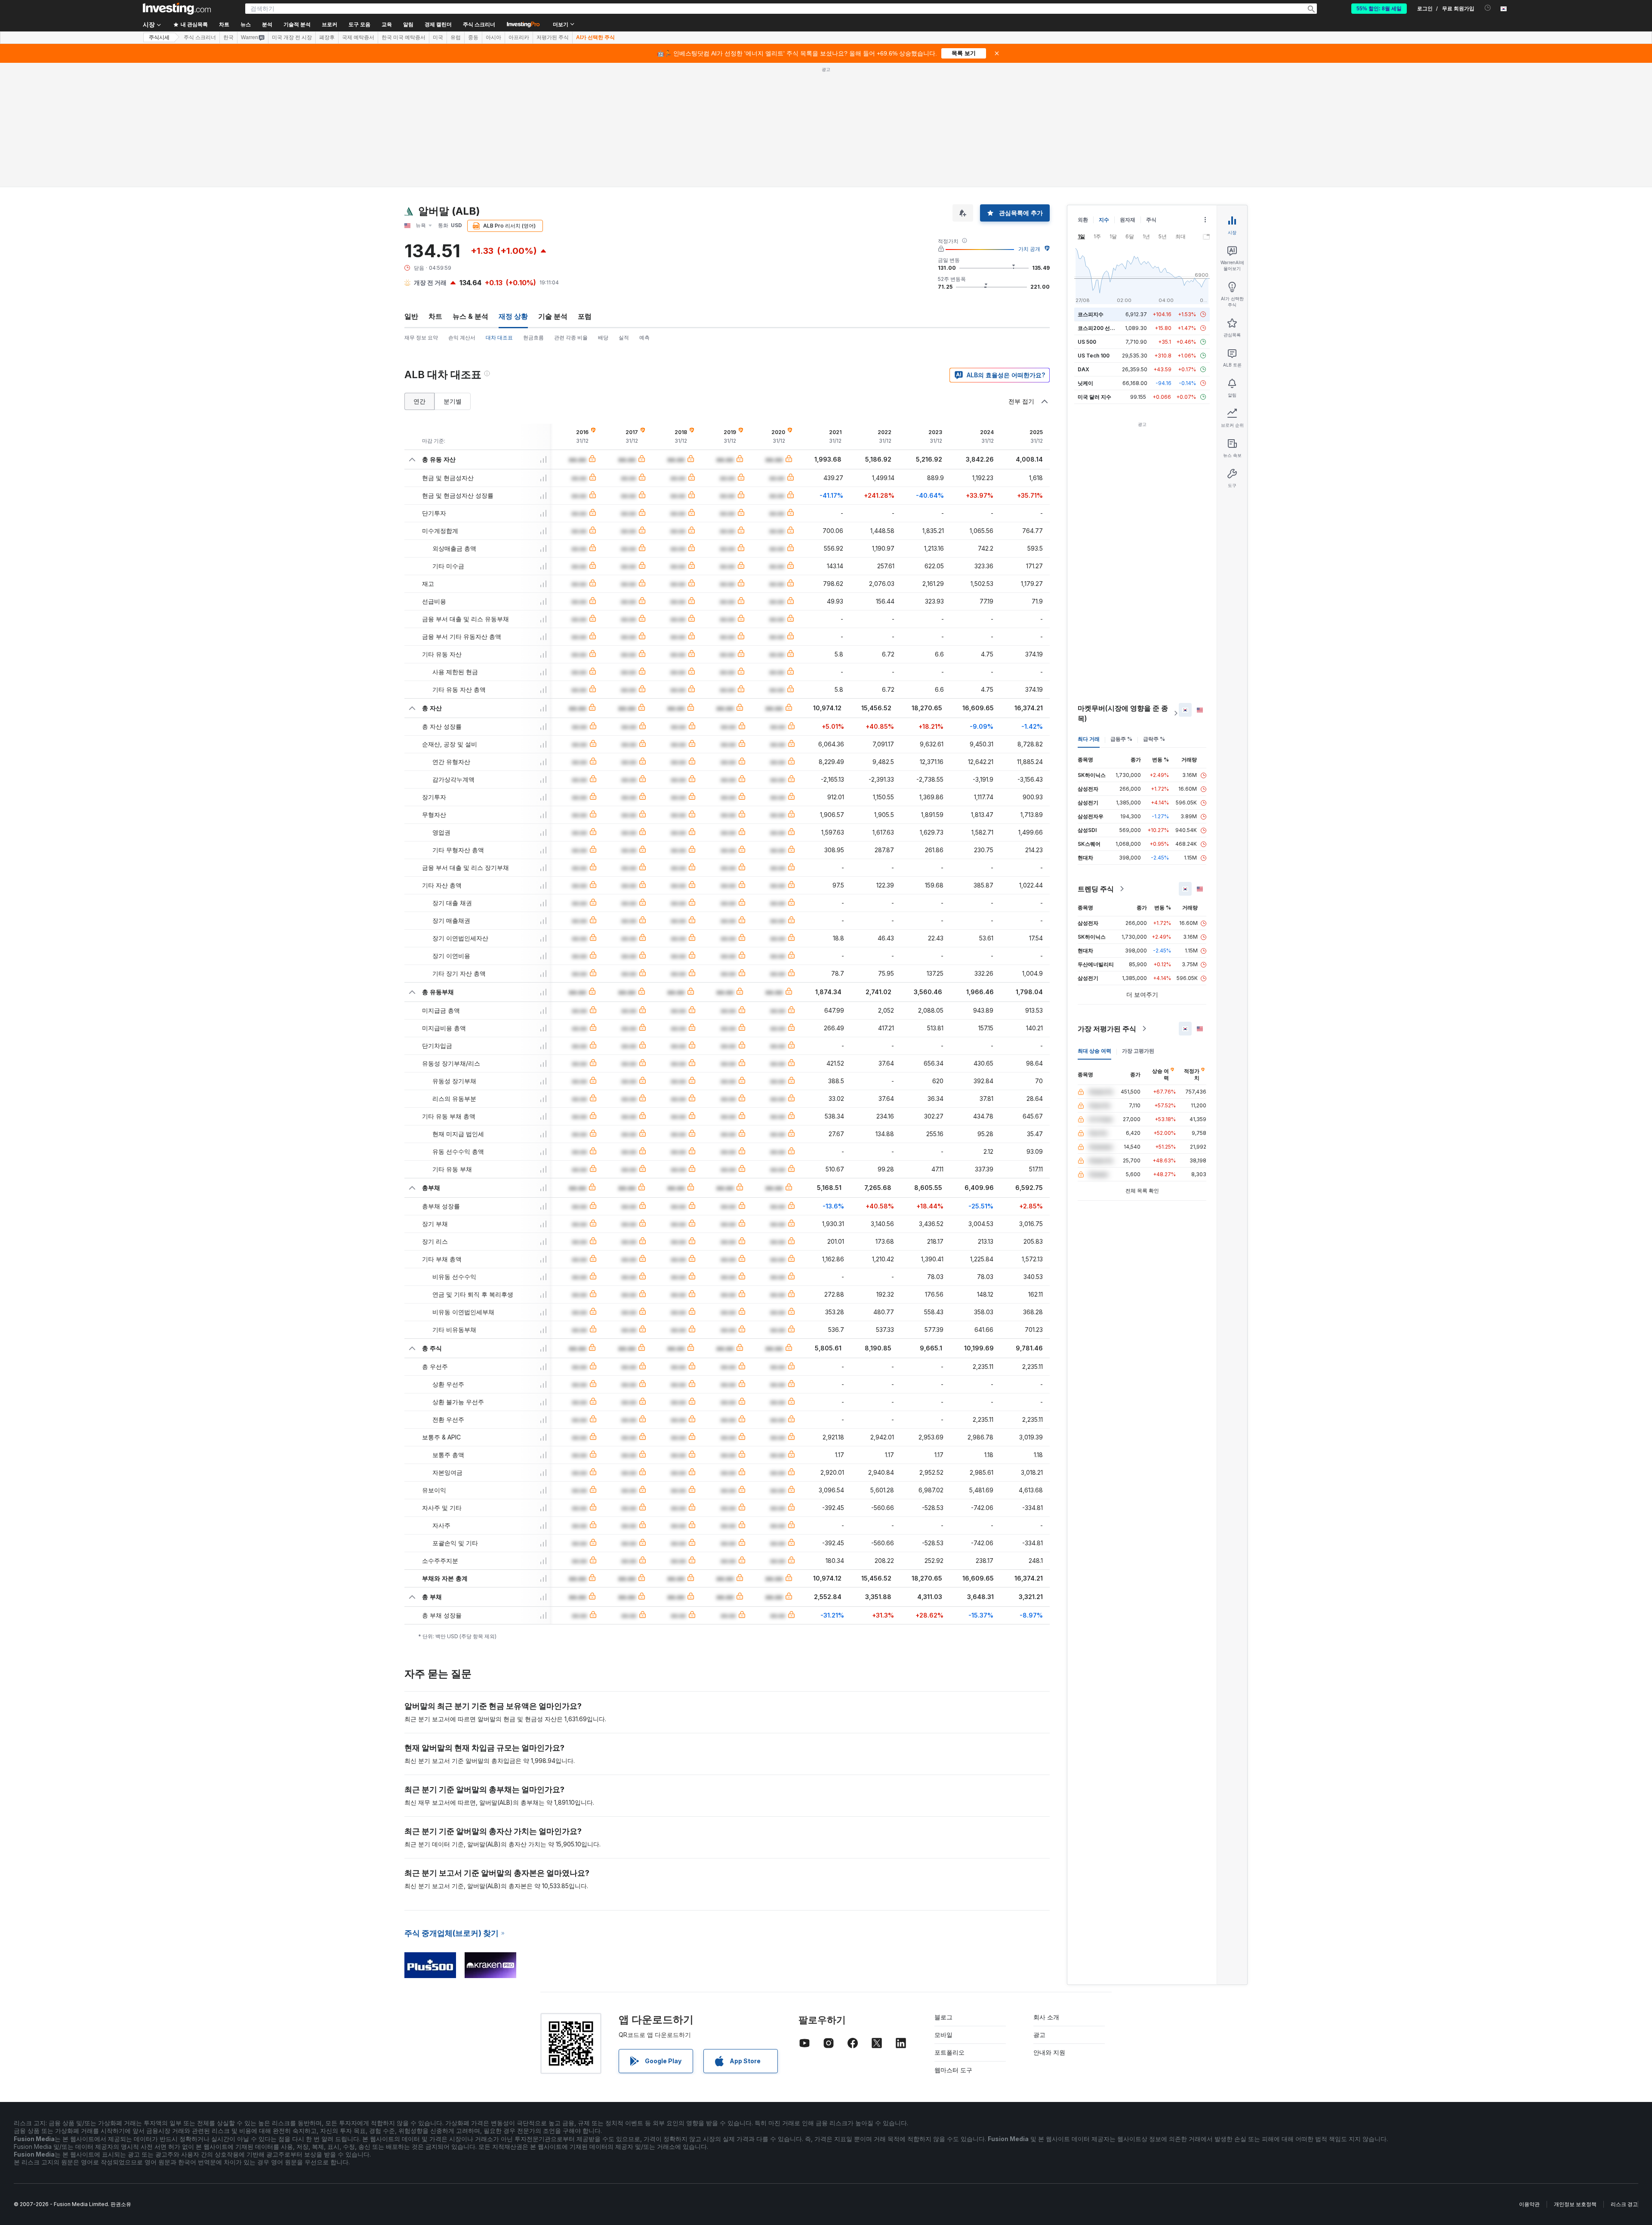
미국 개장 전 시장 (292, 37)
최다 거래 (1089, 615)
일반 (411, 192)
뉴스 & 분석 (470, 192)
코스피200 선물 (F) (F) (1105, 204)
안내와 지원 (1049, 1928)
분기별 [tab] (453, 277)
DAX (1083, 245)
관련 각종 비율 (571, 213)
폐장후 (327, 37)
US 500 (1087, 217)
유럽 (456, 37)
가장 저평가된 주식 (1107, 904)
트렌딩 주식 (1096, 764)
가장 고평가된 (1138, 926)
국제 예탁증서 (358, 37)
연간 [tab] (419, 277)
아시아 (493, 37)
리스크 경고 (1624, 2080)
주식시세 (159, 37)
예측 (644, 213)
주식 (1151, 95)
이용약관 (1529, 2080)
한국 (228, 37)
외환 (1083, 95)
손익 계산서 (462, 213)
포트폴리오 (949, 1928)
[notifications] (1488, 8)
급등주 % (1121, 615)
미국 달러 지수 (1094, 273)
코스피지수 (1091, 190)
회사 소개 (1046, 1893)
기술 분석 (553, 192)
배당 (603, 213)
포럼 (585, 192)
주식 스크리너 (479, 25)
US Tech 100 (1094, 231)
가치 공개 (1029, 125)
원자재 (1128, 95)
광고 (1039, 1910)
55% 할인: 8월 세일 (1379, 9)
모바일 (943, 1910)
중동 (473, 37)
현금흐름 (533, 213)
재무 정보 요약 (421, 213)
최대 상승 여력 (1094, 926)
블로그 (943, 1893)
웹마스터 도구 (953, 1946)
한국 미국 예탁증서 (404, 37)
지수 (1104, 95)
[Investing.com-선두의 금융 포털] (177, 9)
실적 (624, 213)
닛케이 (1085, 259)
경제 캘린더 (438, 25)
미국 (438, 37)
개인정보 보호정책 (1575, 2080)
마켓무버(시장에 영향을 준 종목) (1123, 589)
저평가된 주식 (553, 37)
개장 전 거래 (430, 158)
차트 (435, 192)
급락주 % (1154, 615)
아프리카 (519, 37)
